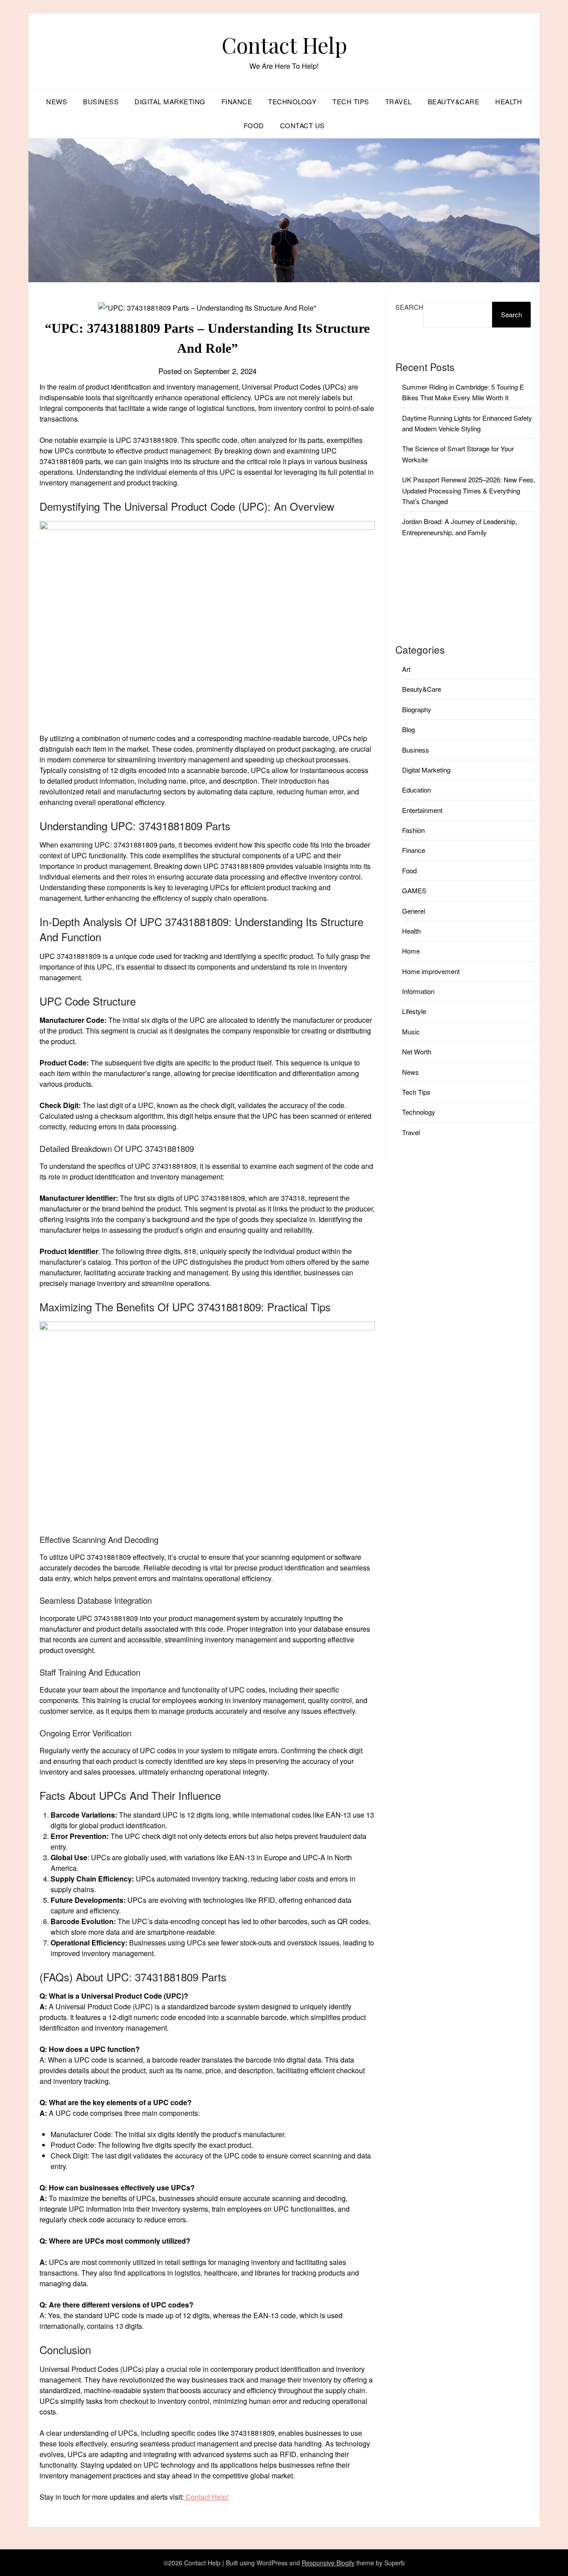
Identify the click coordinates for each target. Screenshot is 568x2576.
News (57, 101)
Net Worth (417, 1051)
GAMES (414, 890)
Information (418, 991)
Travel (398, 101)
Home (411, 951)
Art (406, 669)
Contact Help (284, 45)
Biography (417, 709)
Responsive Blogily (328, 2563)
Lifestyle (414, 1011)
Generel (414, 911)
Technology (292, 101)
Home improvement (431, 971)
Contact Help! (206, 2497)
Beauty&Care (454, 101)
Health (509, 101)
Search (409, 307)
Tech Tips (351, 101)
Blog (408, 729)
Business (101, 101)
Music (411, 1032)
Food (254, 125)
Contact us (302, 125)
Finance (237, 101)
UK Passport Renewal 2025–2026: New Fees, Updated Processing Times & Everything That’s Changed (469, 490)
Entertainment (422, 810)
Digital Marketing (170, 101)
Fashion (413, 830)
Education (416, 790)
